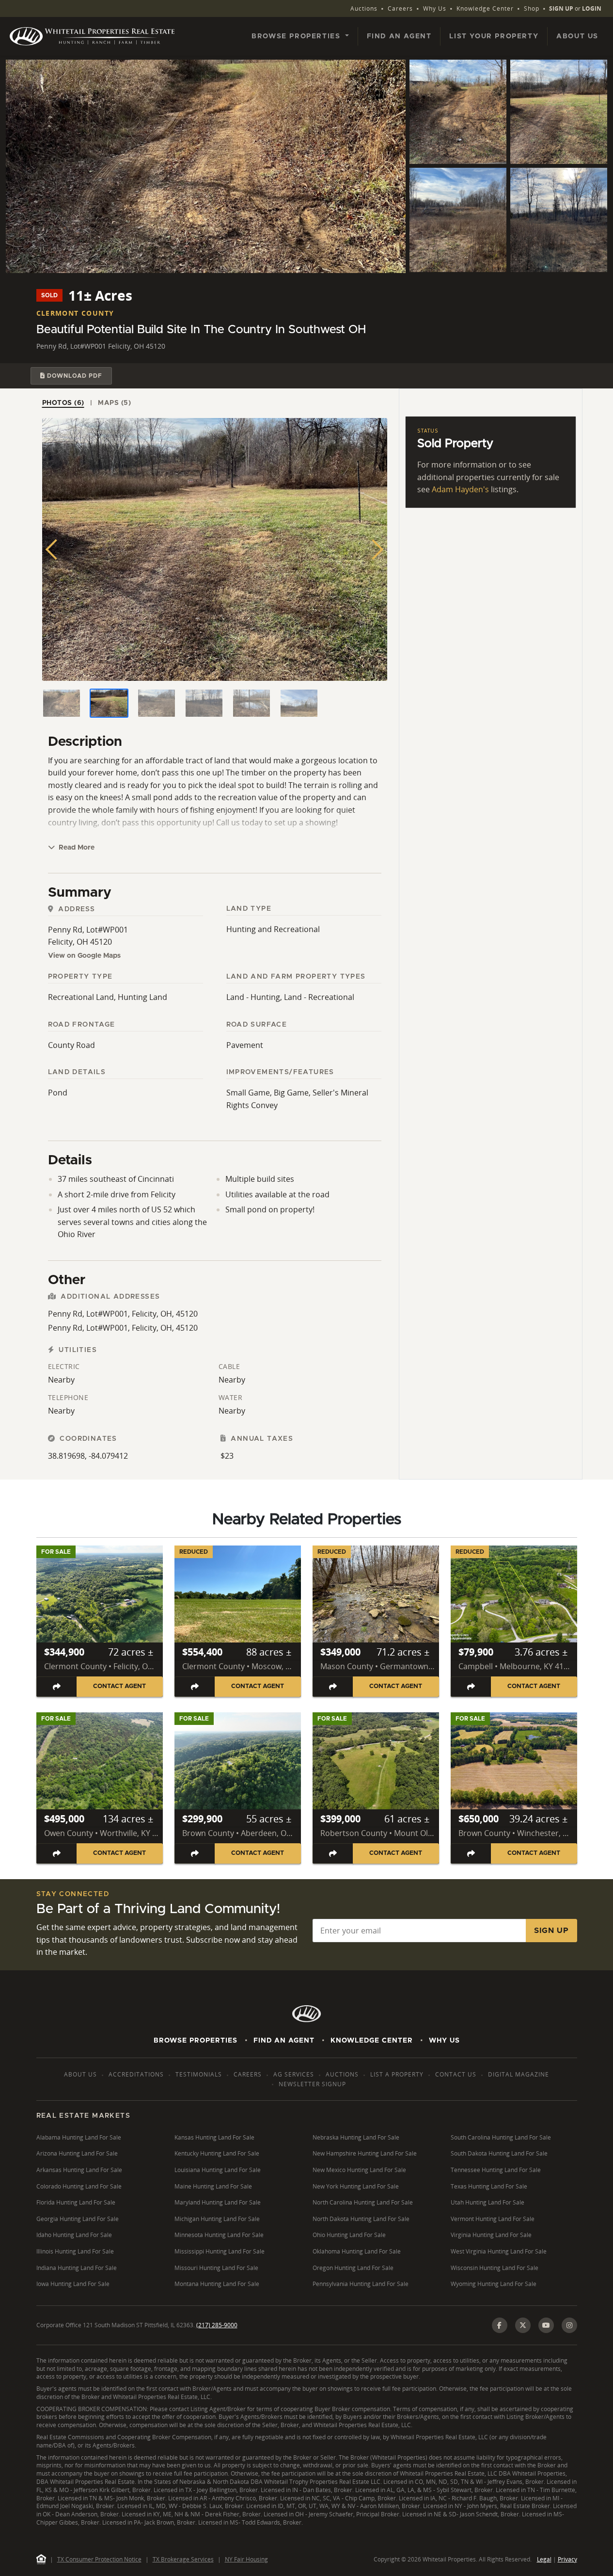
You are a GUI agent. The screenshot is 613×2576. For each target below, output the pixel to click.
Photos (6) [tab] (63, 403)
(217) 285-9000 (217, 2325)
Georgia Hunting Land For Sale (78, 2219)
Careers (400, 8)
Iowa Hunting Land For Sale (73, 2284)
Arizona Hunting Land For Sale (77, 2153)
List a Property (397, 2074)
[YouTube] (546, 2325)
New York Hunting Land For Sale (356, 2186)
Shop (532, 8)
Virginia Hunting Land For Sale (491, 2235)
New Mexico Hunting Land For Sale (359, 2170)
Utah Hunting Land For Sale (487, 2202)
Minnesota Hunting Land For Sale (219, 2235)
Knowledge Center (485, 8)
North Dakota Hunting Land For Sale (361, 2219)
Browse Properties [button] (297, 36)
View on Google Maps (84, 956)
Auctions (364, 8)
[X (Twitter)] (523, 2325)
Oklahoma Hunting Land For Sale (357, 2251)
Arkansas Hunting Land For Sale (79, 2170)
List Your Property (494, 36)
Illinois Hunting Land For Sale (75, 2251)
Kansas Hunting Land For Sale (214, 2137)
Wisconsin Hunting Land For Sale (495, 2268)
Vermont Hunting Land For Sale (493, 2219)
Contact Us (456, 2074)
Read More (76, 848)
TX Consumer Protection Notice (99, 2559)
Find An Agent (284, 2041)
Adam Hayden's (460, 489)
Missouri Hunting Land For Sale (216, 2268)
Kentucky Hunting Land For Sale (217, 2153)
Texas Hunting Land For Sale (489, 2186)
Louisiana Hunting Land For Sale (218, 2170)
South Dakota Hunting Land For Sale (499, 2153)
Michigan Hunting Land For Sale (217, 2219)
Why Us (435, 8)
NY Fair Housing (246, 2559)
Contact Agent (119, 1686)
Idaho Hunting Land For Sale (74, 2235)
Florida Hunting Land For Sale (76, 2202)
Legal (544, 2559)
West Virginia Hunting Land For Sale (499, 2251)
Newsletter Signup (312, 2084)
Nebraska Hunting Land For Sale (356, 2137)
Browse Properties (196, 2041)
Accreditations (136, 2074)
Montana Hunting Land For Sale (217, 2284)
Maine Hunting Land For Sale (213, 2186)
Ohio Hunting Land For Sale (349, 2235)
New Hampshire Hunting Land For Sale (365, 2153)
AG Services (294, 2074)
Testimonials (199, 2074)
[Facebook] (500, 2325)
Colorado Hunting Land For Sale (79, 2186)
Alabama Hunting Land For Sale (79, 2137)
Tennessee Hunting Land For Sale (496, 2170)
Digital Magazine (519, 2074)
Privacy (567, 2559)
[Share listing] (57, 1686)
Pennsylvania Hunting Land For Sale (361, 2284)
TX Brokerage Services (183, 2559)
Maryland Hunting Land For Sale (218, 2202)
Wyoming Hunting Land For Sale (494, 2284)
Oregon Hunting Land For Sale (353, 2268)
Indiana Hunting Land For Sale (77, 2268)
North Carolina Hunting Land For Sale (363, 2202)
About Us (577, 36)
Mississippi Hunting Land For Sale (220, 2251)
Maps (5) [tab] (114, 403)
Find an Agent (399, 36)
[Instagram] (569, 2325)
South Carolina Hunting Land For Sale (501, 2137)
